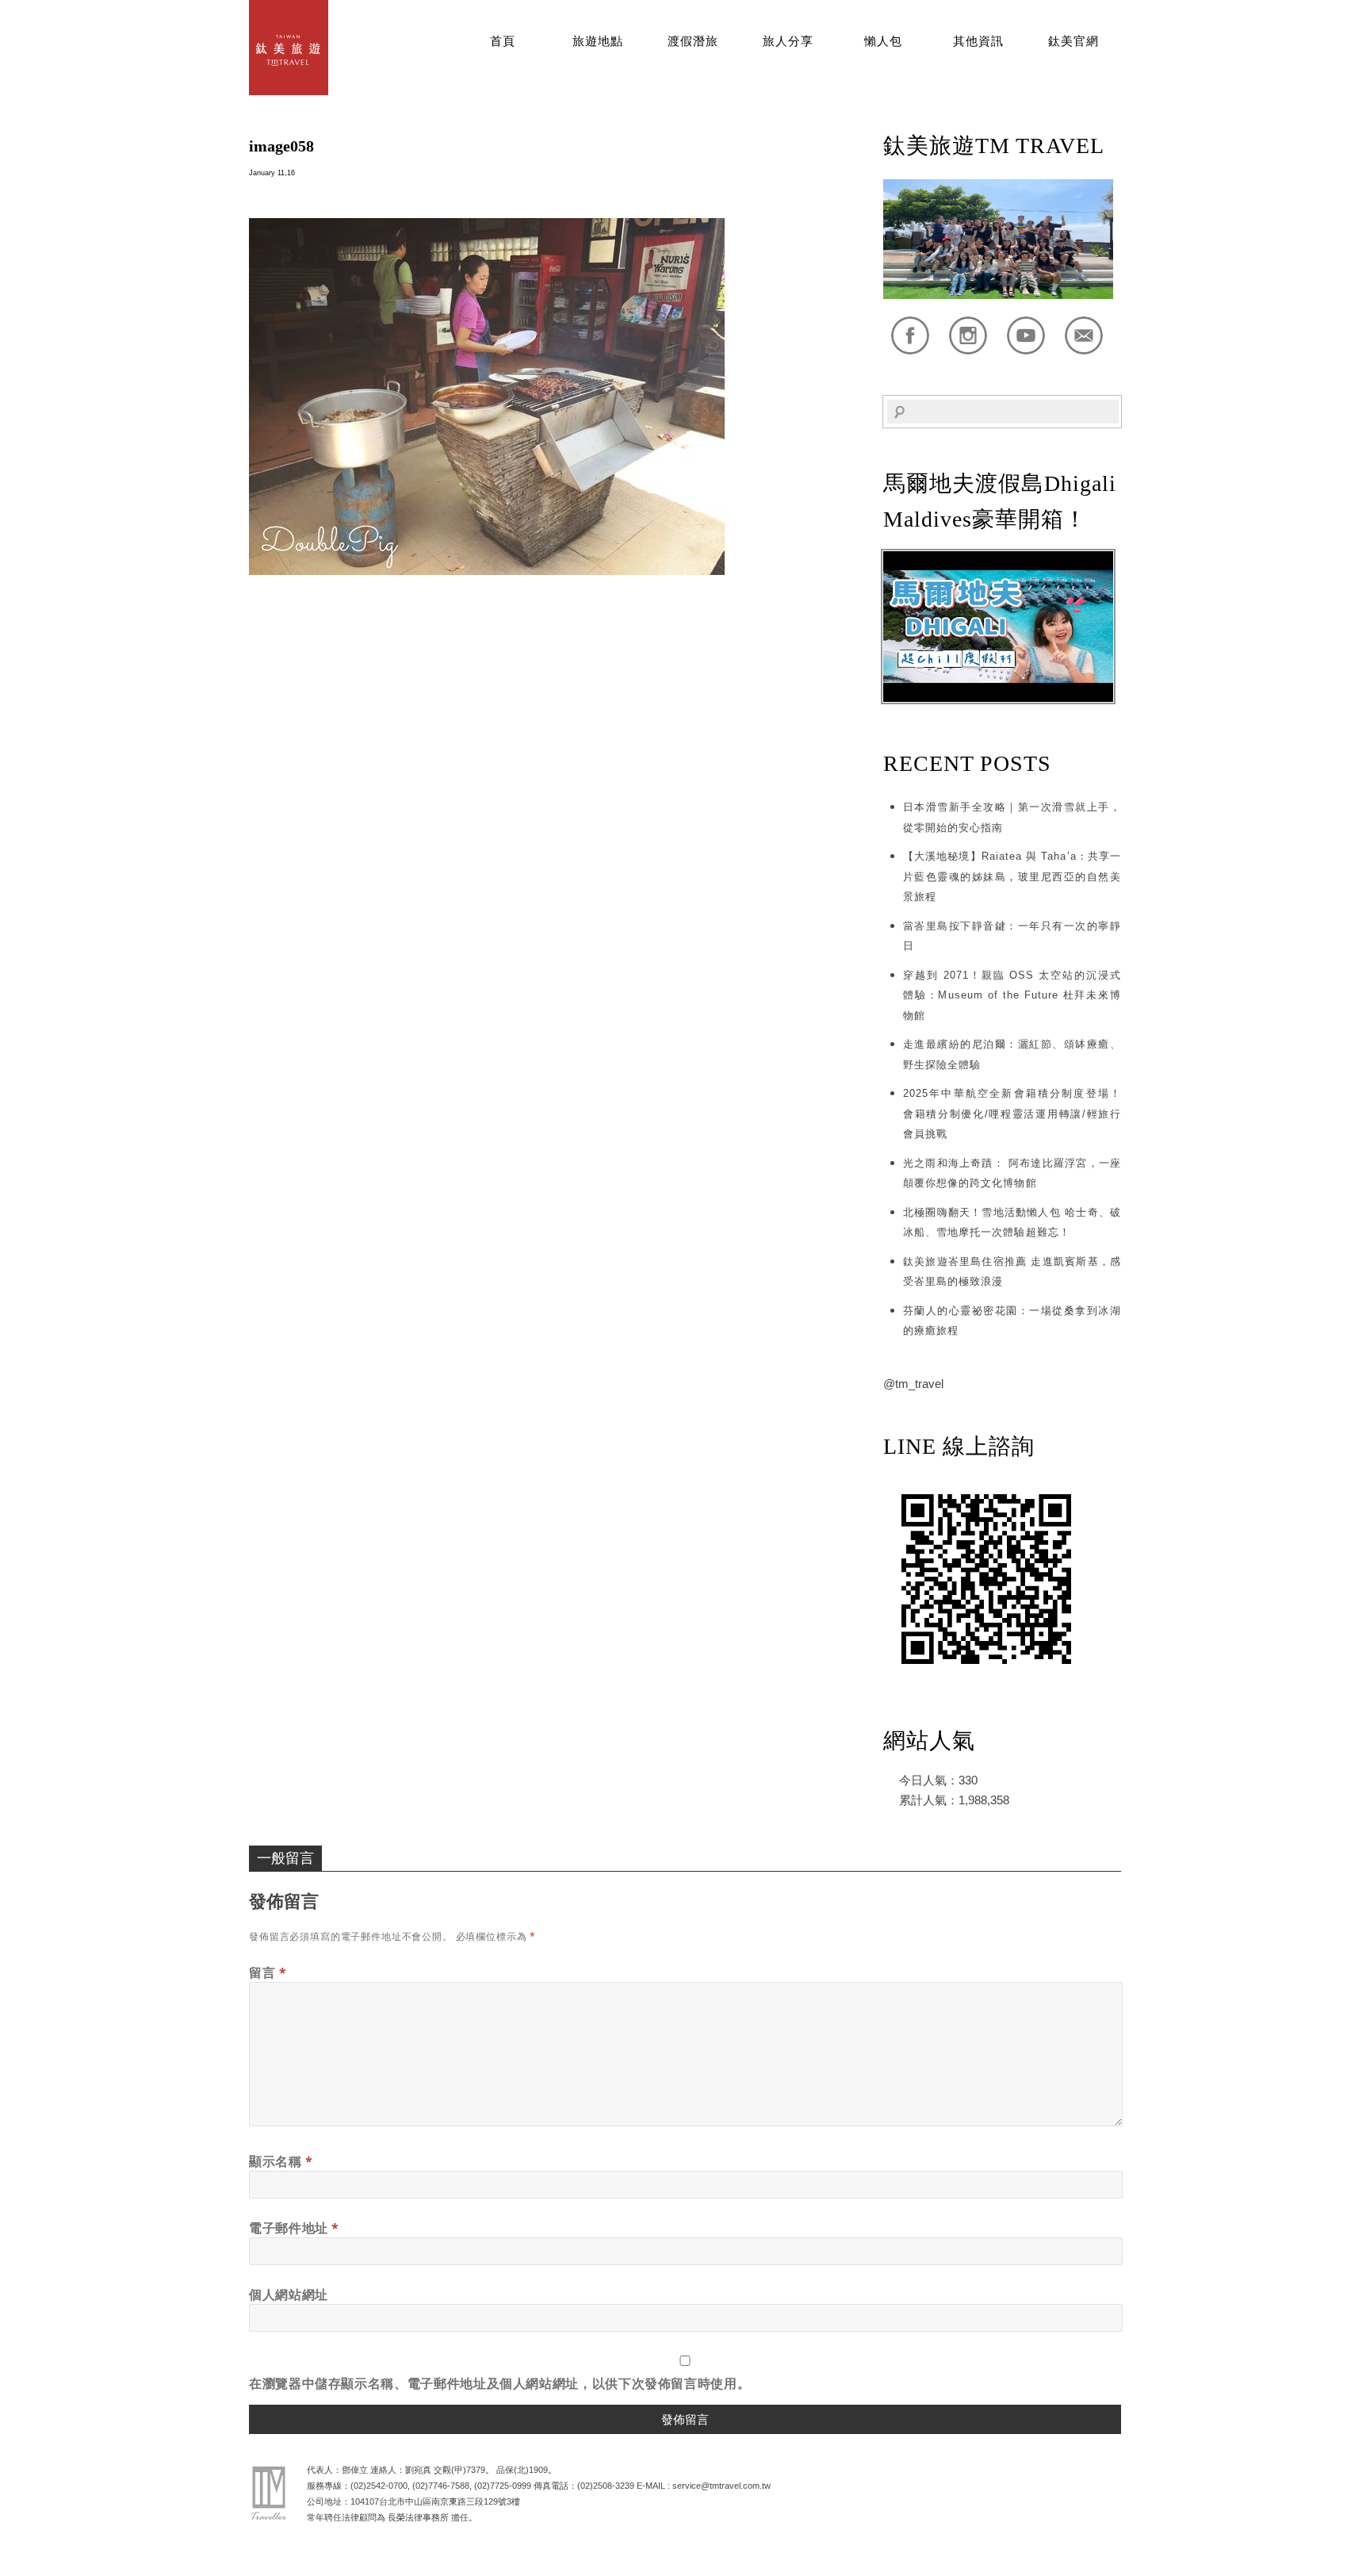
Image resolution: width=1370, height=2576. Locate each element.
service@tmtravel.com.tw (721, 2486)
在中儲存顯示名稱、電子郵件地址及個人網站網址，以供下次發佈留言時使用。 (499, 2383)
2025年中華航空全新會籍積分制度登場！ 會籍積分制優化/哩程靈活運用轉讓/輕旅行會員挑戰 (1012, 1114)
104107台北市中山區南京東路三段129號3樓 (435, 2501)
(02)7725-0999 (503, 2486)
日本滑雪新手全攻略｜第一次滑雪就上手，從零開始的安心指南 (1012, 817)
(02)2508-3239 (606, 2486)
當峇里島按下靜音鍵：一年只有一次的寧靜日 (1012, 936)
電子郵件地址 (294, 2228)
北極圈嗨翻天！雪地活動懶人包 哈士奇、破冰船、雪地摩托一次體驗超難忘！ (1012, 1223)
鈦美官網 (1073, 41)
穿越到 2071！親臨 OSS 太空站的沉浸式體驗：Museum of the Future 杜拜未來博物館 (1012, 995)
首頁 (503, 41)
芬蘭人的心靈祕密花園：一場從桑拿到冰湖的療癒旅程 (1012, 1321)
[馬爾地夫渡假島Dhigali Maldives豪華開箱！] (998, 698)
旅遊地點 (598, 41)
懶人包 (883, 41)
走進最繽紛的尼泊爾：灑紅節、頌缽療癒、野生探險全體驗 (1012, 1054)
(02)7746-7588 (441, 2486)
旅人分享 (788, 41)
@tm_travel (913, 1384)
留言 (268, 1972)
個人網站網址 (289, 2294)
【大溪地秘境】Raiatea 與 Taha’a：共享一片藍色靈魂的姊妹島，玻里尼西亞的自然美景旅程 (1012, 876)
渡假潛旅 (693, 41)
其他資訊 (978, 41)
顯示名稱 (281, 2161)
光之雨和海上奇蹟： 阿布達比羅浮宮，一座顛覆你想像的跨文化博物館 (1012, 1173)
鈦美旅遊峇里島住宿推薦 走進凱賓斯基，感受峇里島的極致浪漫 (1012, 1272)
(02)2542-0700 (379, 2486)
